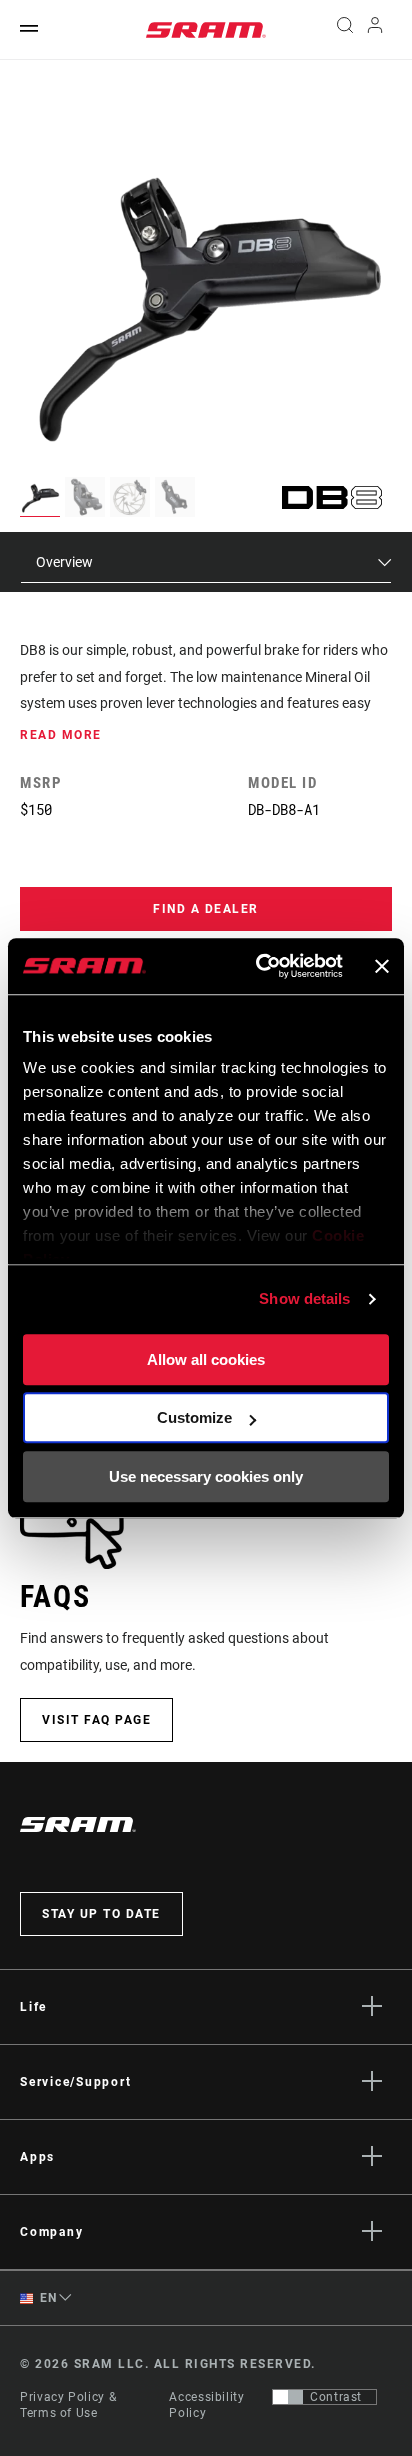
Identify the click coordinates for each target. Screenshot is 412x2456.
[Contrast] (288, 2397)
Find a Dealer (206, 909)
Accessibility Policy (206, 2405)
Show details (304, 1298)
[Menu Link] (29, 29)
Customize (194, 1417)
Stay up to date (101, 1914)
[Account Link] (375, 30)
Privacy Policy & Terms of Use (68, 2405)
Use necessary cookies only (206, 1476)
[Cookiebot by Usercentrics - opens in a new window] (259, 966)
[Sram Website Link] (206, 30)
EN (47, 2298)
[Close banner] (382, 966)
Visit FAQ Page (96, 1720)
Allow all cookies (206, 1359)
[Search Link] (344, 30)
